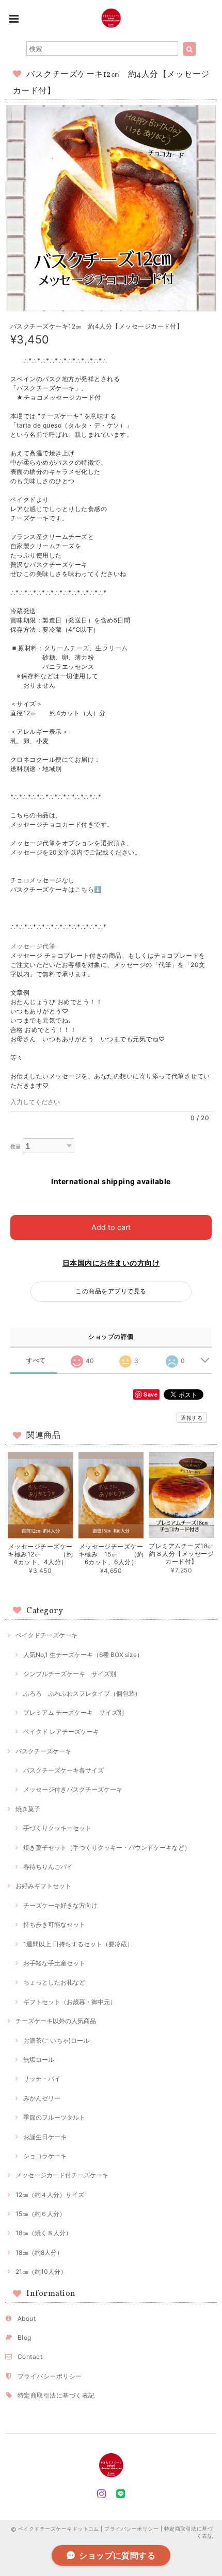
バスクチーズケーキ (43, 1751)
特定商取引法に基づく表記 (56, 2395)
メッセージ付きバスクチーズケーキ (73, 1789)
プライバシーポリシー (50, 2376)
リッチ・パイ (42, 2079)
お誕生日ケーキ (45, 2137)
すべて (36, 1360)
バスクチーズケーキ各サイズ (64, 1770)
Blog (25, 2337)
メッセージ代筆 (36, 946)
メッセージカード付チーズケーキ (62, 2175)
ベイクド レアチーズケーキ (61, 1732)
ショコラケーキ (45, 2156)
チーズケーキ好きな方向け (60, 1905)
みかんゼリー (42, 2098)
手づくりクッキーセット (57, 1828)
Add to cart (111, 1227)
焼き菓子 (28, 1809)
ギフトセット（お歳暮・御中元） (70, 2002)
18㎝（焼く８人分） (44, 2233)
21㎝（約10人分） (41, 2271)
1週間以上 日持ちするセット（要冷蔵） (78, 1944)
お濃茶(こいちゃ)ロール (56, 2040)
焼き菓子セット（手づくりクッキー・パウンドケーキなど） (107, 1848)
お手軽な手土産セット (54, 1963)
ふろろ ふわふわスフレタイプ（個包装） (82, 1693)
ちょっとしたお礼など (54, 1982)
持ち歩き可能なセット (54, 1924)
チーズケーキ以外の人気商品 (56, 2021)
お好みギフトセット (43, 1886)
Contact (30, 2357)
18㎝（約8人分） (39, 2252)
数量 (16, 1147)
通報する (192, 1418)
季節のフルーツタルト (54, 2117)
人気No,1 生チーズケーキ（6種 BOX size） (83, 1655)
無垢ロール (39, 2060)
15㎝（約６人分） (41, 2214)
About (27, 2318)
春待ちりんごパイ (48, 1867)
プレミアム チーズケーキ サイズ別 (74, 1712)
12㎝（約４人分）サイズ (50, 2195)
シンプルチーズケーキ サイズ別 (70, 1674)
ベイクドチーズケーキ (46, 1635)
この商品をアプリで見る (111, 1291)
